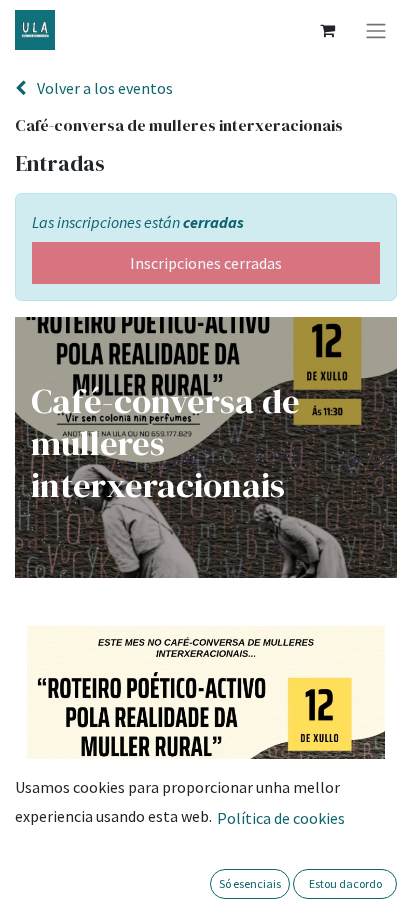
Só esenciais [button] (250, 883)
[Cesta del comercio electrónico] (327, 30)
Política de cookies (281, 818)
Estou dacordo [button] (345, 883)
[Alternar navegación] (376, 30)
